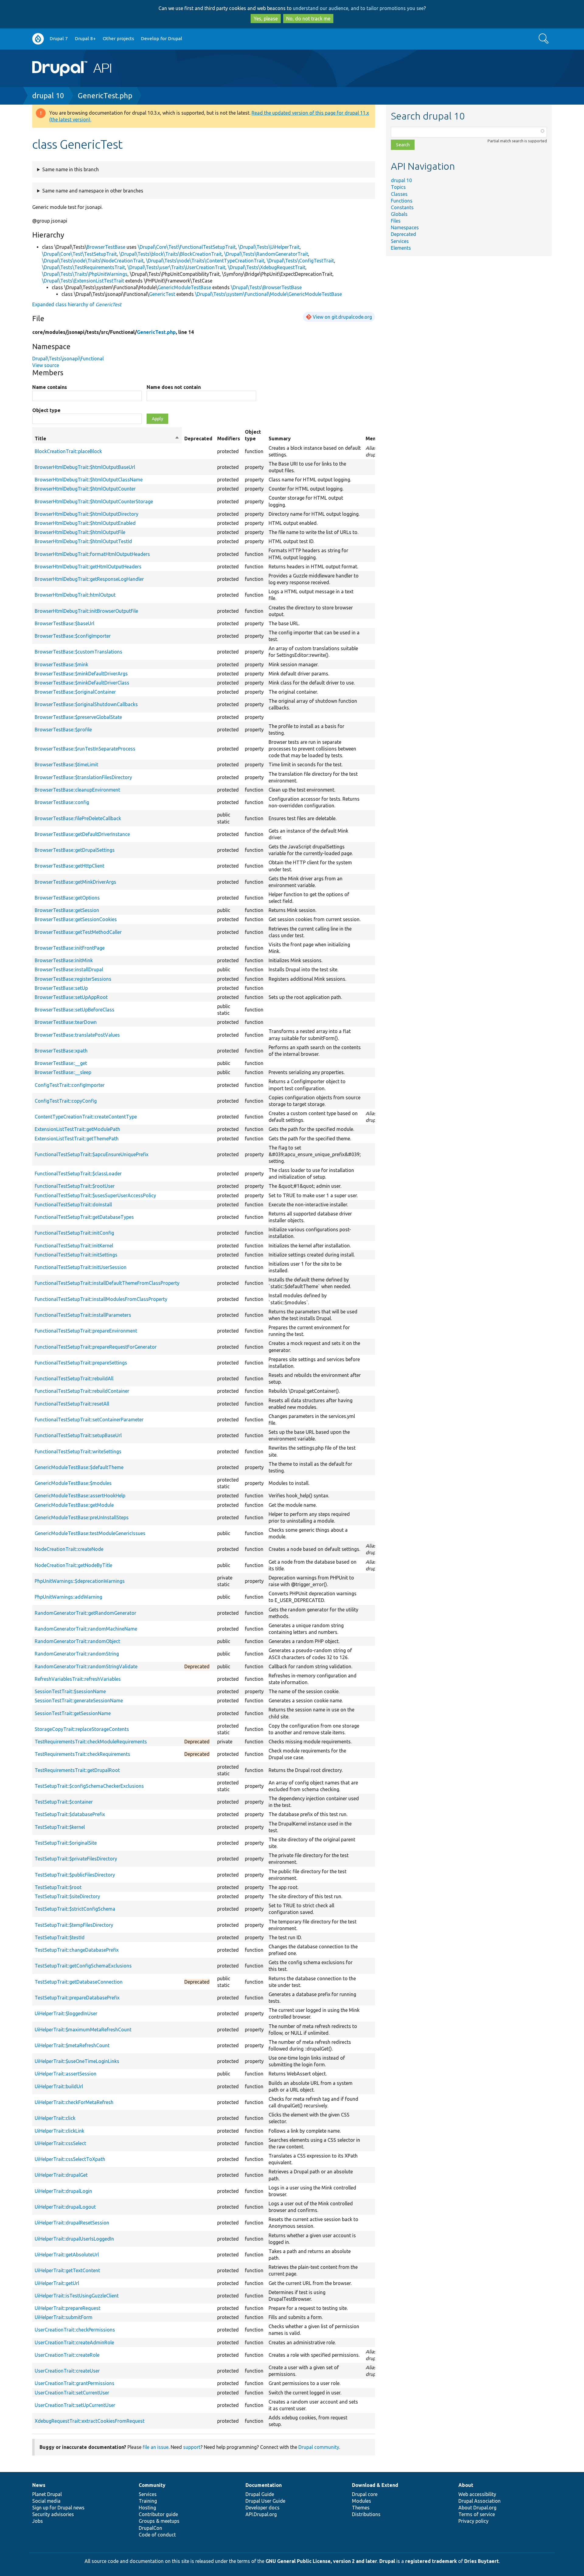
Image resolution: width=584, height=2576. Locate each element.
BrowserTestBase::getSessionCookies (76, 919)
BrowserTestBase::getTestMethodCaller (78, 932)
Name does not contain (174, 387)
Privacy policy (473, 2521)
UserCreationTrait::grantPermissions (75, 2383)
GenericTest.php (105, 96)
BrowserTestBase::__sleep (63, 1072)
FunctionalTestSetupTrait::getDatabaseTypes (84, 1217)
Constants (402, 207)
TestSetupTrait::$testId (60, 1937)
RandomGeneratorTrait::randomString (77, 1654)
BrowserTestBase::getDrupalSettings (75, 850)
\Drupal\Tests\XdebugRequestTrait (267, 267)
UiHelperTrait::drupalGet (61, 2175)
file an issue (156, 2447)
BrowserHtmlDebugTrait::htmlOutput (75, 595)
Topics (398, 187)
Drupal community (319, 2447)
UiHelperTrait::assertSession (66, 2074)
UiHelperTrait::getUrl (57, 2283)
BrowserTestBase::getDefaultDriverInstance (82, 834)
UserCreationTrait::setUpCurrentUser (75, 2405)
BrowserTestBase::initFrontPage (70, 948)
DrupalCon (150, 2528)
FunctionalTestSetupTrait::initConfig (74, 1233)
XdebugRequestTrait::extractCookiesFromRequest (90, 2421)
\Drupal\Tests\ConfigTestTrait (300, 261)
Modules (362, 2501)
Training (148, 2501)
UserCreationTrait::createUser (67, 2371)
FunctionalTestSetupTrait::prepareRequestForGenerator (96, 1347)
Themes (361, 2508)
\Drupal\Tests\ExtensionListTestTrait (83, 281)
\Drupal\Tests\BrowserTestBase (266, 287)
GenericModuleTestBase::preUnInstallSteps (82, 1517)
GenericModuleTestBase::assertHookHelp (80, 1496)
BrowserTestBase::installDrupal (69, 969)
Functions (402, 201)
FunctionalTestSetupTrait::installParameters (83, 1315)
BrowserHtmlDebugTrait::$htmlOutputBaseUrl (85, 467)
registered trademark (431, 2561)
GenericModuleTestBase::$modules (73, 1483)
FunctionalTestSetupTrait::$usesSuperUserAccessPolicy (95, 1195)
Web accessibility (477, 2494)
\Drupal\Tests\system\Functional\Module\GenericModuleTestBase (268, 294)
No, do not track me (308, 19)
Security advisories (53, 2514)
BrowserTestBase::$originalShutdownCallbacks (86, 704)
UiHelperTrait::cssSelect (60, 2143)
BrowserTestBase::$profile (63, 730)
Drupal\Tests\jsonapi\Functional (68, 359)
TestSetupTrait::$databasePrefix (70, 1814)
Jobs (38, 2521)
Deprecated (403, 234)
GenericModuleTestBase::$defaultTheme (79, 1467)
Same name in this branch (71, 169)
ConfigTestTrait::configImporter (70, 1085)
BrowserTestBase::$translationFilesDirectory (83, 777)
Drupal (387, 2561)
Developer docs (262, 2508)
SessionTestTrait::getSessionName (73, 1713)
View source (46, 365)
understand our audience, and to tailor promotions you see (358, 8)
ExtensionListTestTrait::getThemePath (77, 1139)
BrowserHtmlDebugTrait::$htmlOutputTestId (83, 541)
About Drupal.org (477, 2508)
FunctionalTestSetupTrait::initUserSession (81, 1267)
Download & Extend (375, 2485)
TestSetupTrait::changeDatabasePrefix (77, 1950)
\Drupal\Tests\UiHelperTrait (269, 247)
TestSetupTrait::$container (64, 1802)
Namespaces (405, 227)
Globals (399, 214)
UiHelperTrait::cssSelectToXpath (70, 2159)
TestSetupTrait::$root (58, 1887)
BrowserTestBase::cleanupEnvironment (77, 790)
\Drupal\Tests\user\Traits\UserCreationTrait (176, 267)
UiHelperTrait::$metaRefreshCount (72, 2045)
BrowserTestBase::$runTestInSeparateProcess (85, 749)
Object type (46, 410)
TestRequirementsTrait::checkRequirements (82, 1754)
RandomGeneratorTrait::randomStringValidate (86, 1666)
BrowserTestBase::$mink (61, 664)
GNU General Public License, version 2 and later (321, 2561)
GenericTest (162, 294)
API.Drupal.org (261, 2514)
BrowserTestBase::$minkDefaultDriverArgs (81, 674)
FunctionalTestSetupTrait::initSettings (76, 1255)
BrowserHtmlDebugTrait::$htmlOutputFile (80, 532)
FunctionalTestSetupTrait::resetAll (72, 1404)
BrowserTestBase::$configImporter (73, 636)
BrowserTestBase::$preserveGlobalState (78, 717)
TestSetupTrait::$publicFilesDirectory (75, 1875)
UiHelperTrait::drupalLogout (65, 2207)
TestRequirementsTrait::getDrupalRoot (77, 1770)
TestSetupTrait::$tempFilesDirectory (74, 1925)
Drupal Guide (260, 2494)
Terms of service (477, 2514)
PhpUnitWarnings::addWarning (68, 1597)
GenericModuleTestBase (184, 287)
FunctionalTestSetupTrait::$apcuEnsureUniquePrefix (92, 1154)
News (39, 2485)
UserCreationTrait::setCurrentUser (72, 2393)
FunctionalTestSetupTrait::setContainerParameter (89, 1420)
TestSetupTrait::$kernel (60, 1827)
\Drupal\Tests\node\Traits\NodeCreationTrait (93, 261)
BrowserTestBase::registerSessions (73, 979)
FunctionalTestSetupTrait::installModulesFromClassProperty (101, 1299)
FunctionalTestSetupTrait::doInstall (73, 1205)
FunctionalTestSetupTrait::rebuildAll (74, 1378)
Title (107, 439)
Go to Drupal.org (38, 39)
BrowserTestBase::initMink (64, 960)
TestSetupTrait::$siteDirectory (67, 1896)
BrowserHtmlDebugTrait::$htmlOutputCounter (85, 489)
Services (400, 241)
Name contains (50, 387)
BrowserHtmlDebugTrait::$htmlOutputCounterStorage (94, 501)
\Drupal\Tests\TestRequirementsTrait (83, 267)
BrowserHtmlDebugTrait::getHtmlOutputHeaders (88, 567)
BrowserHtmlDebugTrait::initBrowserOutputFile (86, 611)
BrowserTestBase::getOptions (67, 898)
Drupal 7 (59, 38)
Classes (399, 194)
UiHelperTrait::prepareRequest (68, 2308)
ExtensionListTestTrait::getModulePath (77, 1129)
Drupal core (365, 2494)
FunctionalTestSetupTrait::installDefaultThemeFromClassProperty (107, 1283)
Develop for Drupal (162, 38)
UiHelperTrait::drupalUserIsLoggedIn (74, 2239)
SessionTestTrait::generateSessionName (79, 1701)
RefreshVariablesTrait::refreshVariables (78, 1679)
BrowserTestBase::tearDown (66, 1022)
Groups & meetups (159, 2521)
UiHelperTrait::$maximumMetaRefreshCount (83, 2030)
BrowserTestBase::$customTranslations (78, 652)
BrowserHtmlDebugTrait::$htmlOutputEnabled (85, 523)
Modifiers (229, 439)
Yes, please (266, 19)
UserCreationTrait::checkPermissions (75, 2330)
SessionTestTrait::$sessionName (70, 1691)
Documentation (264, 2485)
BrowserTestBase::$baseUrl (64, 623)
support (192, 2447)
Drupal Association (480, 2501)
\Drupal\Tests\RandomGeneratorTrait (266, 254)
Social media (46, 2501)
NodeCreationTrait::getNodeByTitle (73, 1565)
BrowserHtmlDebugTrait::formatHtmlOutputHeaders (92, 554)
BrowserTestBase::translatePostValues (77, 1035)
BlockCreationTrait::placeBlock (68, 451)
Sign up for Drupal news (58, 2508)
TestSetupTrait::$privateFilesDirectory (76, 1859)
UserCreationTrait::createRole (67, 2355)
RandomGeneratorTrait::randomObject (77, 1641)
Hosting (147, 2508)
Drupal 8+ (85, 38)
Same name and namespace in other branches (93, 191)
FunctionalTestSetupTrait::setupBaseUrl (78, 1435)
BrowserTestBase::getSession (67, 910)
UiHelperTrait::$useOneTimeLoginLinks (77, 2061)
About (466, 2485)
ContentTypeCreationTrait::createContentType (86, 1117)
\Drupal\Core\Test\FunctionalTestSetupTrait (187, 247)
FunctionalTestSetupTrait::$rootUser (75, 1186)
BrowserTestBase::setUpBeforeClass (75, 1010)
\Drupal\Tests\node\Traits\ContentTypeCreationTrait (205, 261)
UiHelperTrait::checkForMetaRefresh (74, 2102)
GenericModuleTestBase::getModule (74, 1505)
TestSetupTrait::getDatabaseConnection (79, 1982)
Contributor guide (158, 2514)
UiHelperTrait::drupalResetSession (72, 2223)
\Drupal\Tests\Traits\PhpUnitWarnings (85, 274)
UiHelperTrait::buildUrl (59, 2086)
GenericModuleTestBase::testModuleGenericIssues (90, 1533)
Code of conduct (157, 2535)
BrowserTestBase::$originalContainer (75, 692)
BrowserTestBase (106, 247)
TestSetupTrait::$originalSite (66, 1843)
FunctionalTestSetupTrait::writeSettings (78, 1451)
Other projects (118, 38)
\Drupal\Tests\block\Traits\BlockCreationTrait (170, 254)
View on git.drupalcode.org (342, 317)
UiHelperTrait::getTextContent (67, 2270)
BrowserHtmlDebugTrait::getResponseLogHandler (89, 579)
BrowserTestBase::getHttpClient (70, 866)
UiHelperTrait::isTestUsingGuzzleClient (77, 2296)
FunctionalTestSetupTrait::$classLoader (78, 1174)
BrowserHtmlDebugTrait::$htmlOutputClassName (89, 480)
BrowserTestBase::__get (61, 1063)
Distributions (366, 2514)
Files (396, 221)
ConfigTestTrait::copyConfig (66, 1101)
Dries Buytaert (481, 2561)
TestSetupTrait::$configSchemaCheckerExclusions (89, 1786)
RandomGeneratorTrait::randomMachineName (86, 1629)
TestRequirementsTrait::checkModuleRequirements (91, 1742)
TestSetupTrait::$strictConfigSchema (75, 1909)
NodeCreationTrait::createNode (69, 1549)
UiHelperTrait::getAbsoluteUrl (67, 2255)
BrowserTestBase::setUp (61, 988)
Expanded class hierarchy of (77, 304)
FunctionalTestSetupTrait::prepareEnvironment (86, 1331)
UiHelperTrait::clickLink (59, 2131)
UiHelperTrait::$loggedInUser (66, 2013)
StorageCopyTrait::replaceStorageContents (82, 1729)
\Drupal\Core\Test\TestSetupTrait (79, 254)
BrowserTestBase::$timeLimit (66, 764)
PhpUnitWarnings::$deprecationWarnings (80, 1581)
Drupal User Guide (265, 2501)
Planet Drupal (47, 2494)
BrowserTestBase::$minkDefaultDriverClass (82, 683)
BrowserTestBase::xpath (61, 1051)
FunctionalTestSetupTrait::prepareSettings (81, 1363)
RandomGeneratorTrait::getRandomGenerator (85, 1613)
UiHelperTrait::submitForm (64, 2317)
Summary (280, 439)
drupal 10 (48, 96)
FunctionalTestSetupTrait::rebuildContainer (82, 1391)
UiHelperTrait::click (55, 2118)
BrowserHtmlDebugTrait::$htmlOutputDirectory (87, 514)
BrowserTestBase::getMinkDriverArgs (75, 882)
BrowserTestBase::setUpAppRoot (71, 997)
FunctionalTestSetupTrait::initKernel (74, 1246)
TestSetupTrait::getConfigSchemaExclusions (83, 1966)
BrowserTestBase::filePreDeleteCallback (78, 818)
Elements (401, 248)
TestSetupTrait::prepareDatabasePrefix (77, 1998)
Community (152, 2485)
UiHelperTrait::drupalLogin (63, 2191)
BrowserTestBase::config (62, 802)
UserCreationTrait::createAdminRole (74, 2342)
